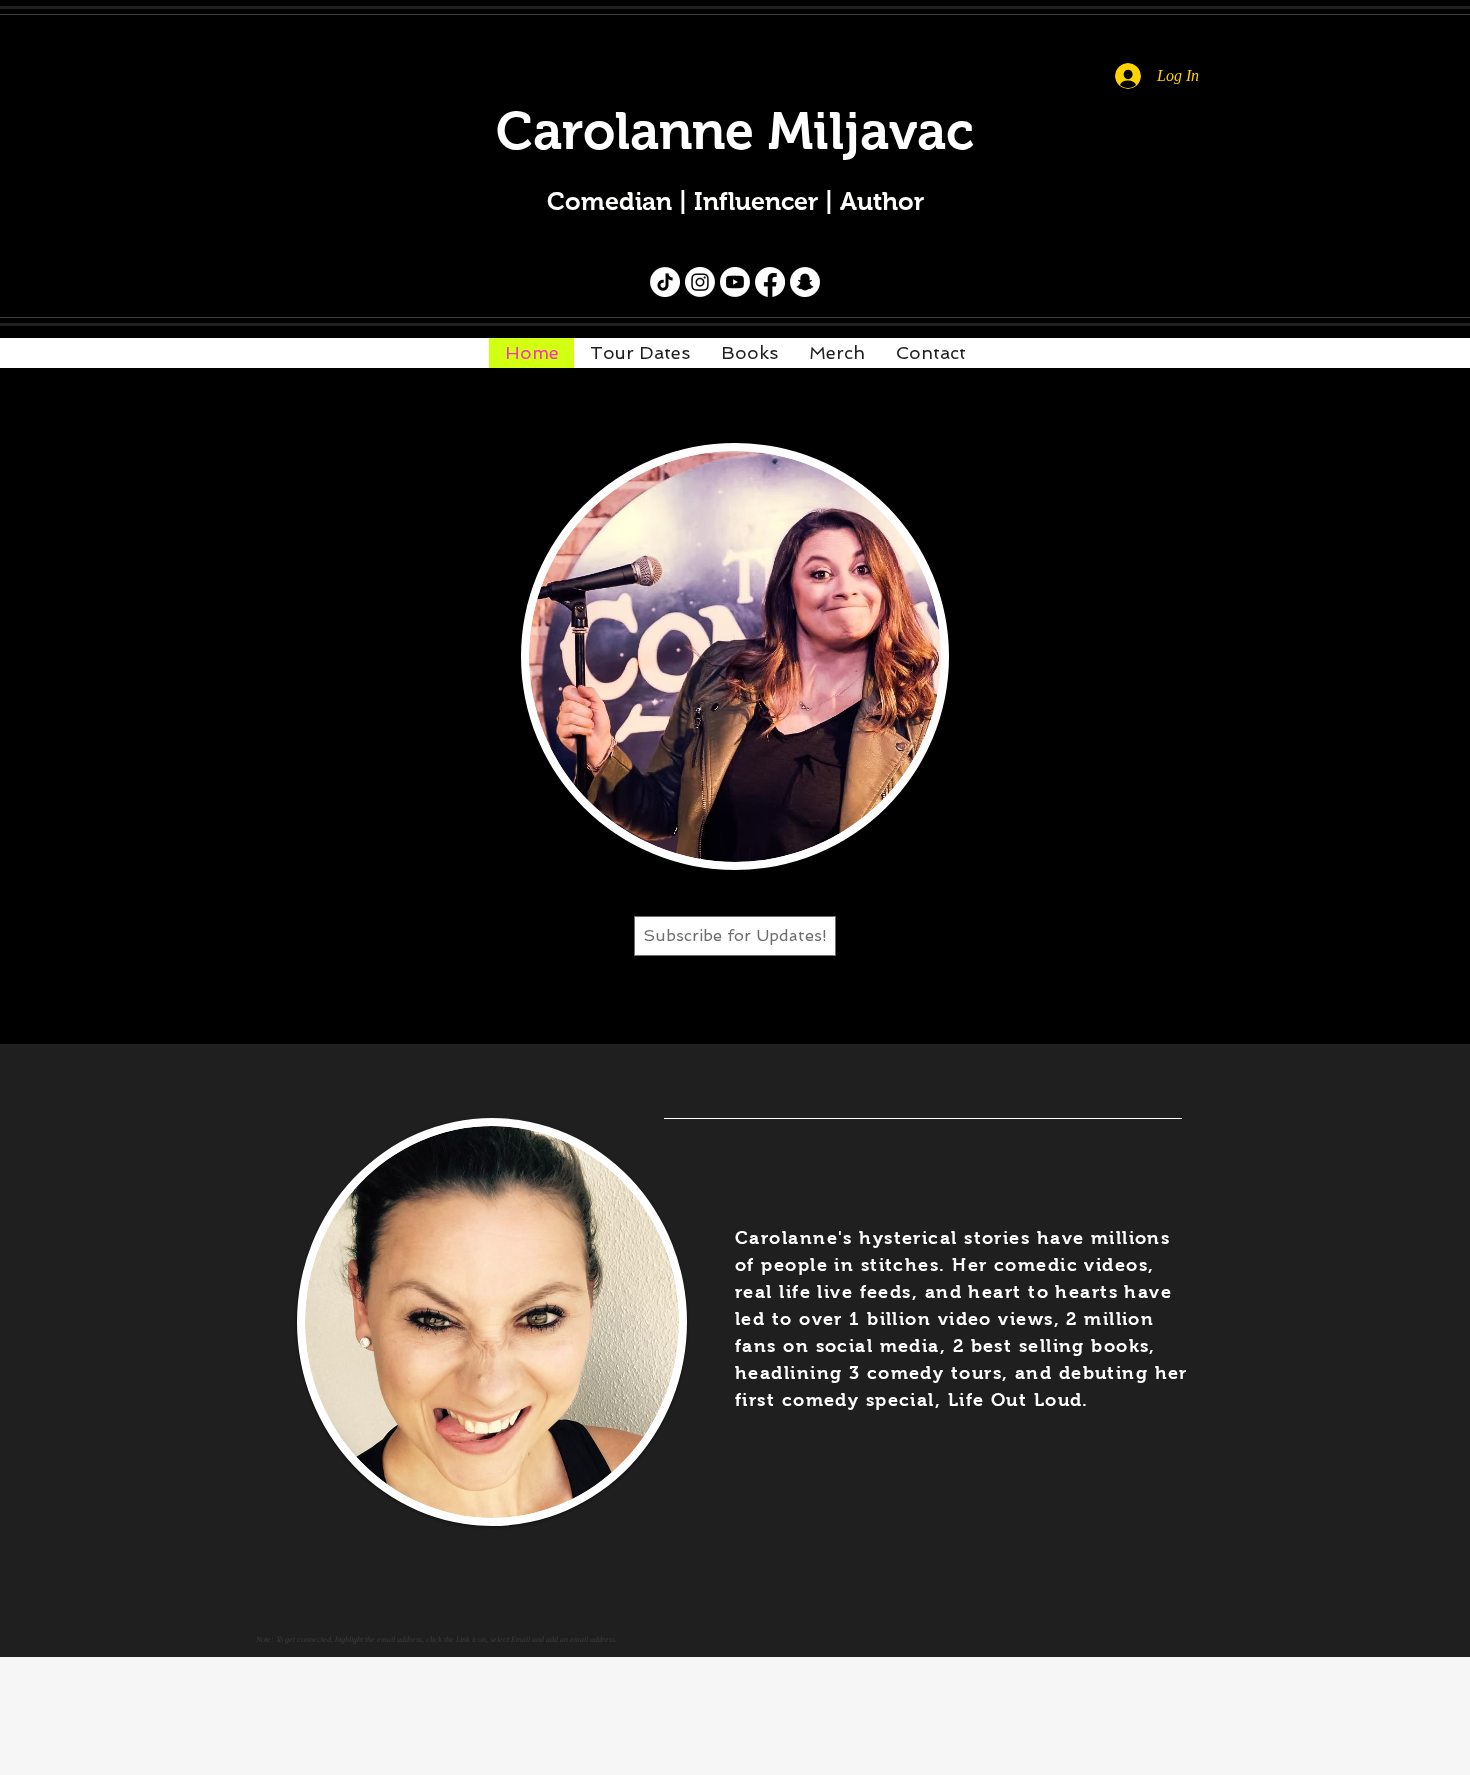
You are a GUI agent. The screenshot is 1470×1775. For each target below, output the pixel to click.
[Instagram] (700, 282)
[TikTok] (665, 282)
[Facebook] (770, 282)
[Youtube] (735, 282)
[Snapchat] (805, 282)
